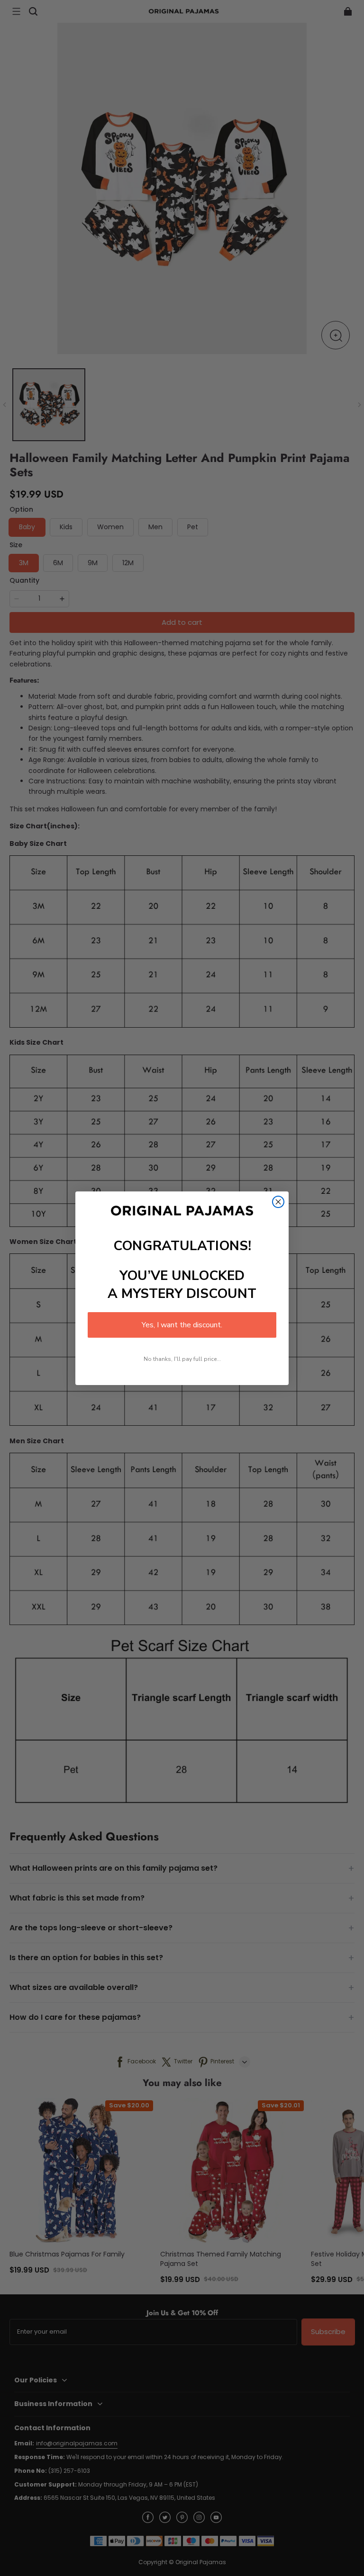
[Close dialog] (278, 1202)
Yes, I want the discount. (182, 1325)
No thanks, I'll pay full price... (182, 1359)
